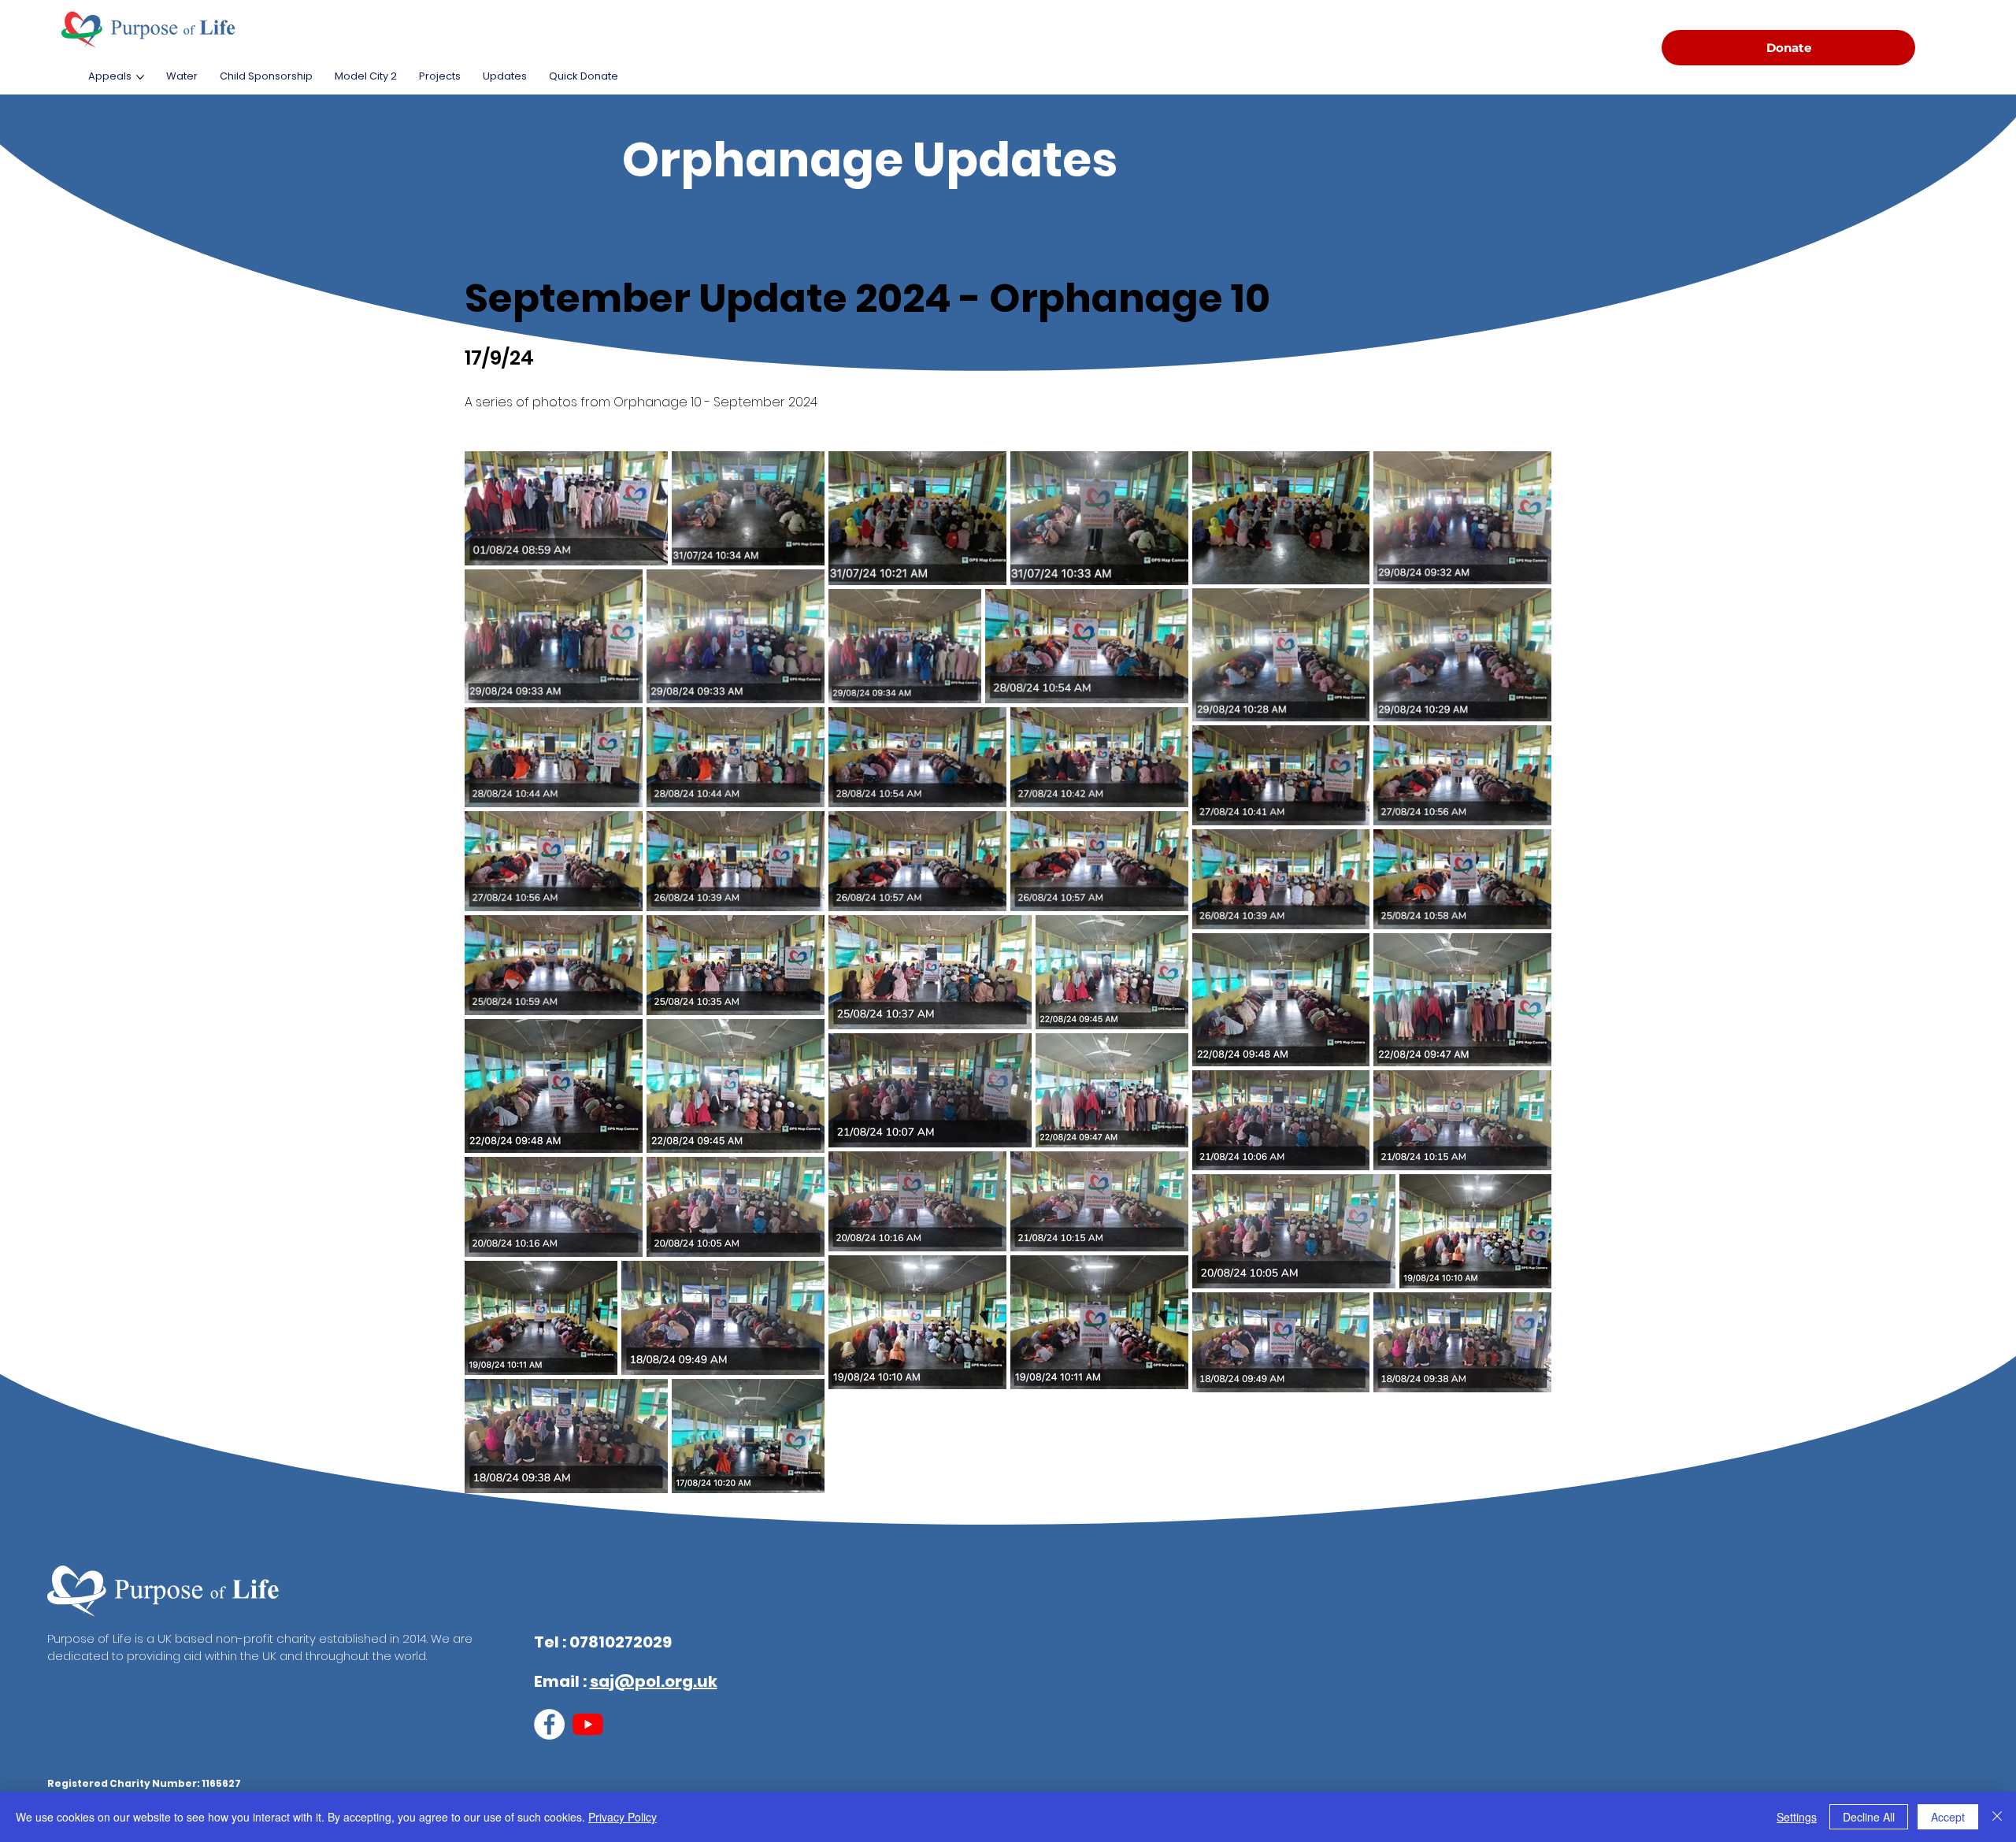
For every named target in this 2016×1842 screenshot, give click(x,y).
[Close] (1997, 1817)
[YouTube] (588, 1724)
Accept (1948, 1817)
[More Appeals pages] (140, 77)
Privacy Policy (623, 1817)
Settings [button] (1797, 1817)
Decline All (1869, 1817)
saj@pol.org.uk (654, 1681)
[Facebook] (549, 1724)
